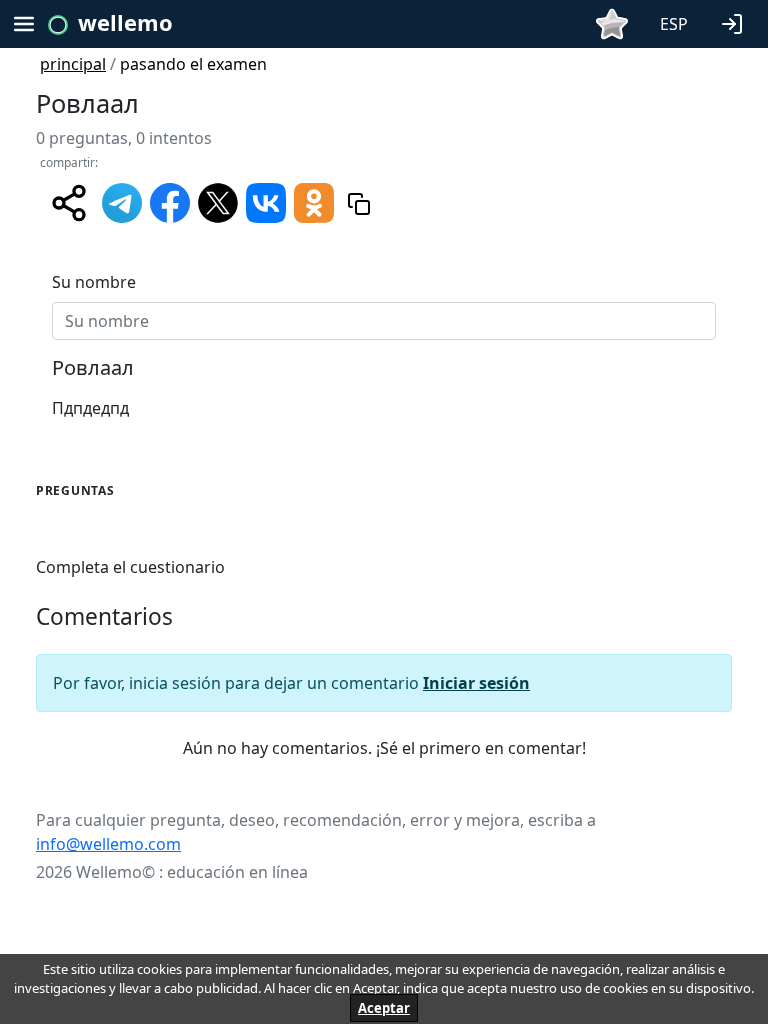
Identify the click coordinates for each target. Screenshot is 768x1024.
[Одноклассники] (314, 202)
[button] (736, 22)
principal (73, 64)
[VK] (266, 202)
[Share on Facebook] (170, 202)
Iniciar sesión (476, 683)
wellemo (125, 22)
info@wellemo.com (108, 844)
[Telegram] (122, 202)
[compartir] (69, 203)
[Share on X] (218, 202)
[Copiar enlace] (359, 204)
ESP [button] (674, 24)
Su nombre (94, 282)
